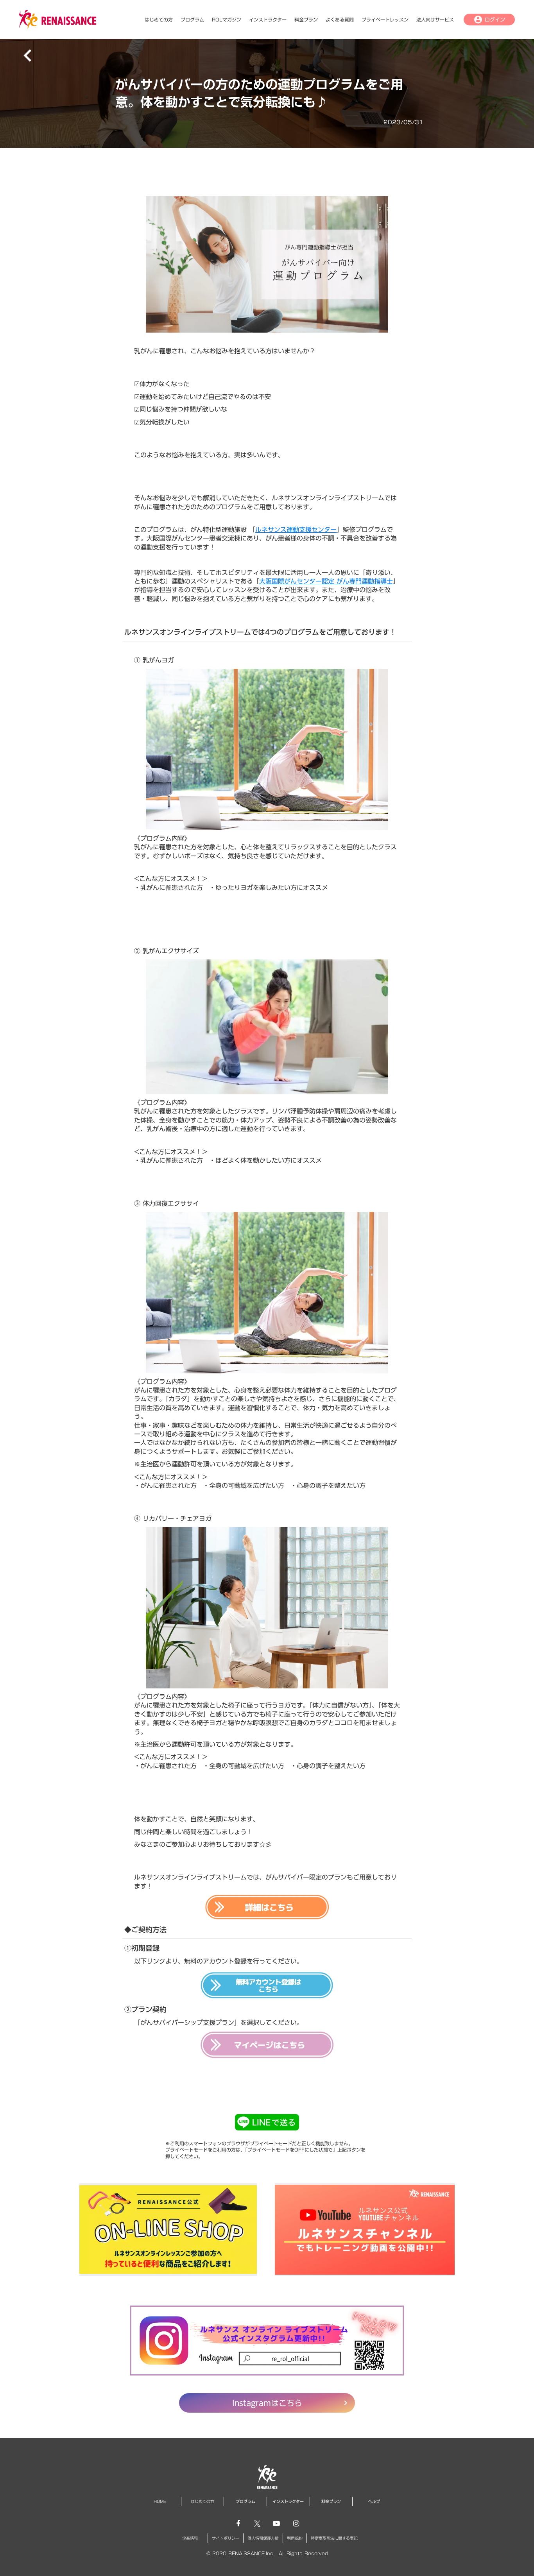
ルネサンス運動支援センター (296, 530)
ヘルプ (374, 2501)
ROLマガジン (227, 20)
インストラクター (268, 20)
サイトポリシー (226, 2538)
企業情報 (190, 2538)
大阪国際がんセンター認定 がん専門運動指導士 (326, 581)
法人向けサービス (435, 20)
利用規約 (295, 2538)
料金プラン (306, 20)
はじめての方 (159, 20)
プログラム (192, 20)
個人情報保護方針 (263, 2538)
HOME (160, 2501)
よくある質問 (340, 20)
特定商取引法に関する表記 (334, 2538)
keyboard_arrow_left (28, 55)
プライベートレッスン (385, 20)
